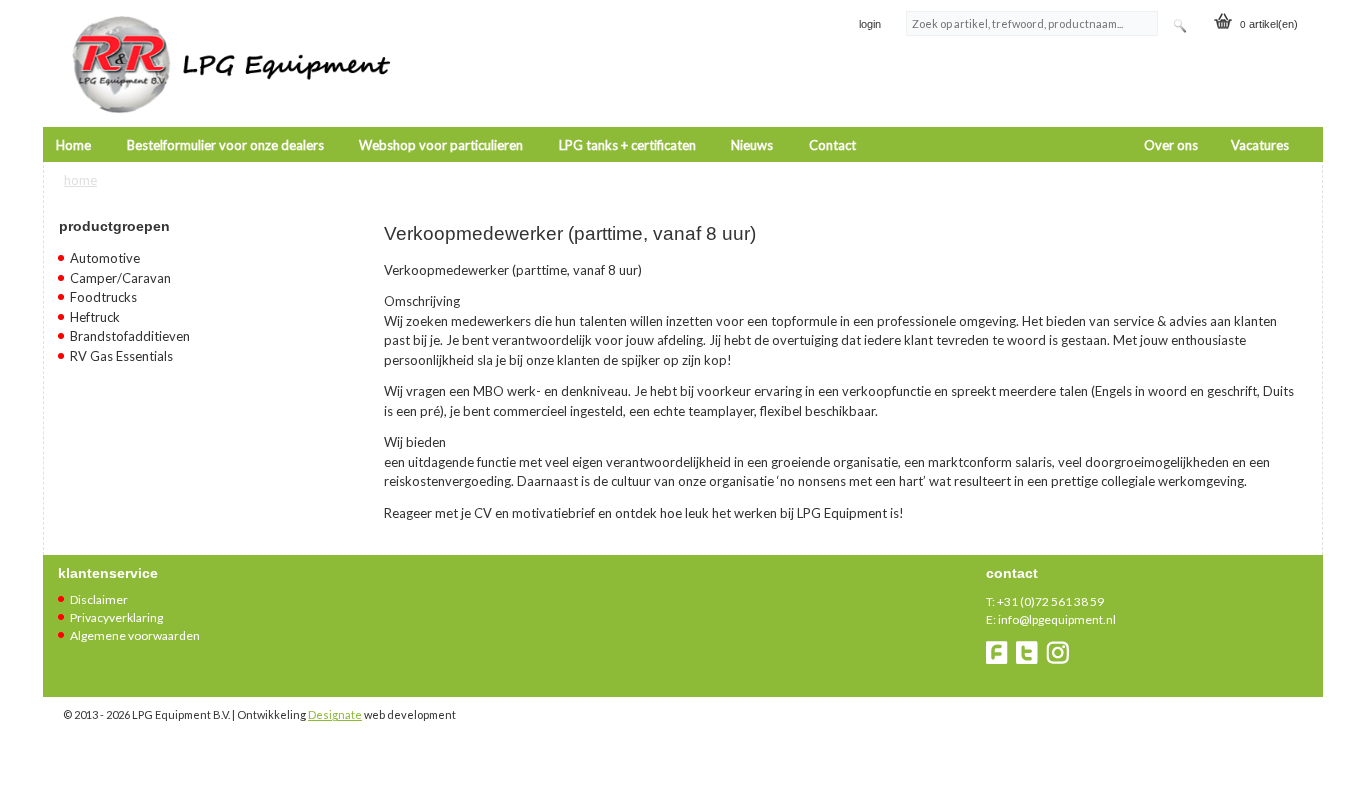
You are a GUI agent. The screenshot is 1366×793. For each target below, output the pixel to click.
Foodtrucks (103, 297)
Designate (335, 714)
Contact (832, 145)
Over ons (1171, 145)
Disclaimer (99, 599)
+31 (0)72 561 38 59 (1050, 601)
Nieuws (752, 145)
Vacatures (1260, 145)
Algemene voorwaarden (135, 635)
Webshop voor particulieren (441, 145)
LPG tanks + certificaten (627, 145)
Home (73, 145)
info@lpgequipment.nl (1057, 619)
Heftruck (95, 317)
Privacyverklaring (116, 617)
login (870, 24)
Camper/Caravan (120, 278)
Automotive (105, 258)
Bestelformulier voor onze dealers (225, 145)
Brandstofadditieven (130, 336)
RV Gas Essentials (121, 356)
